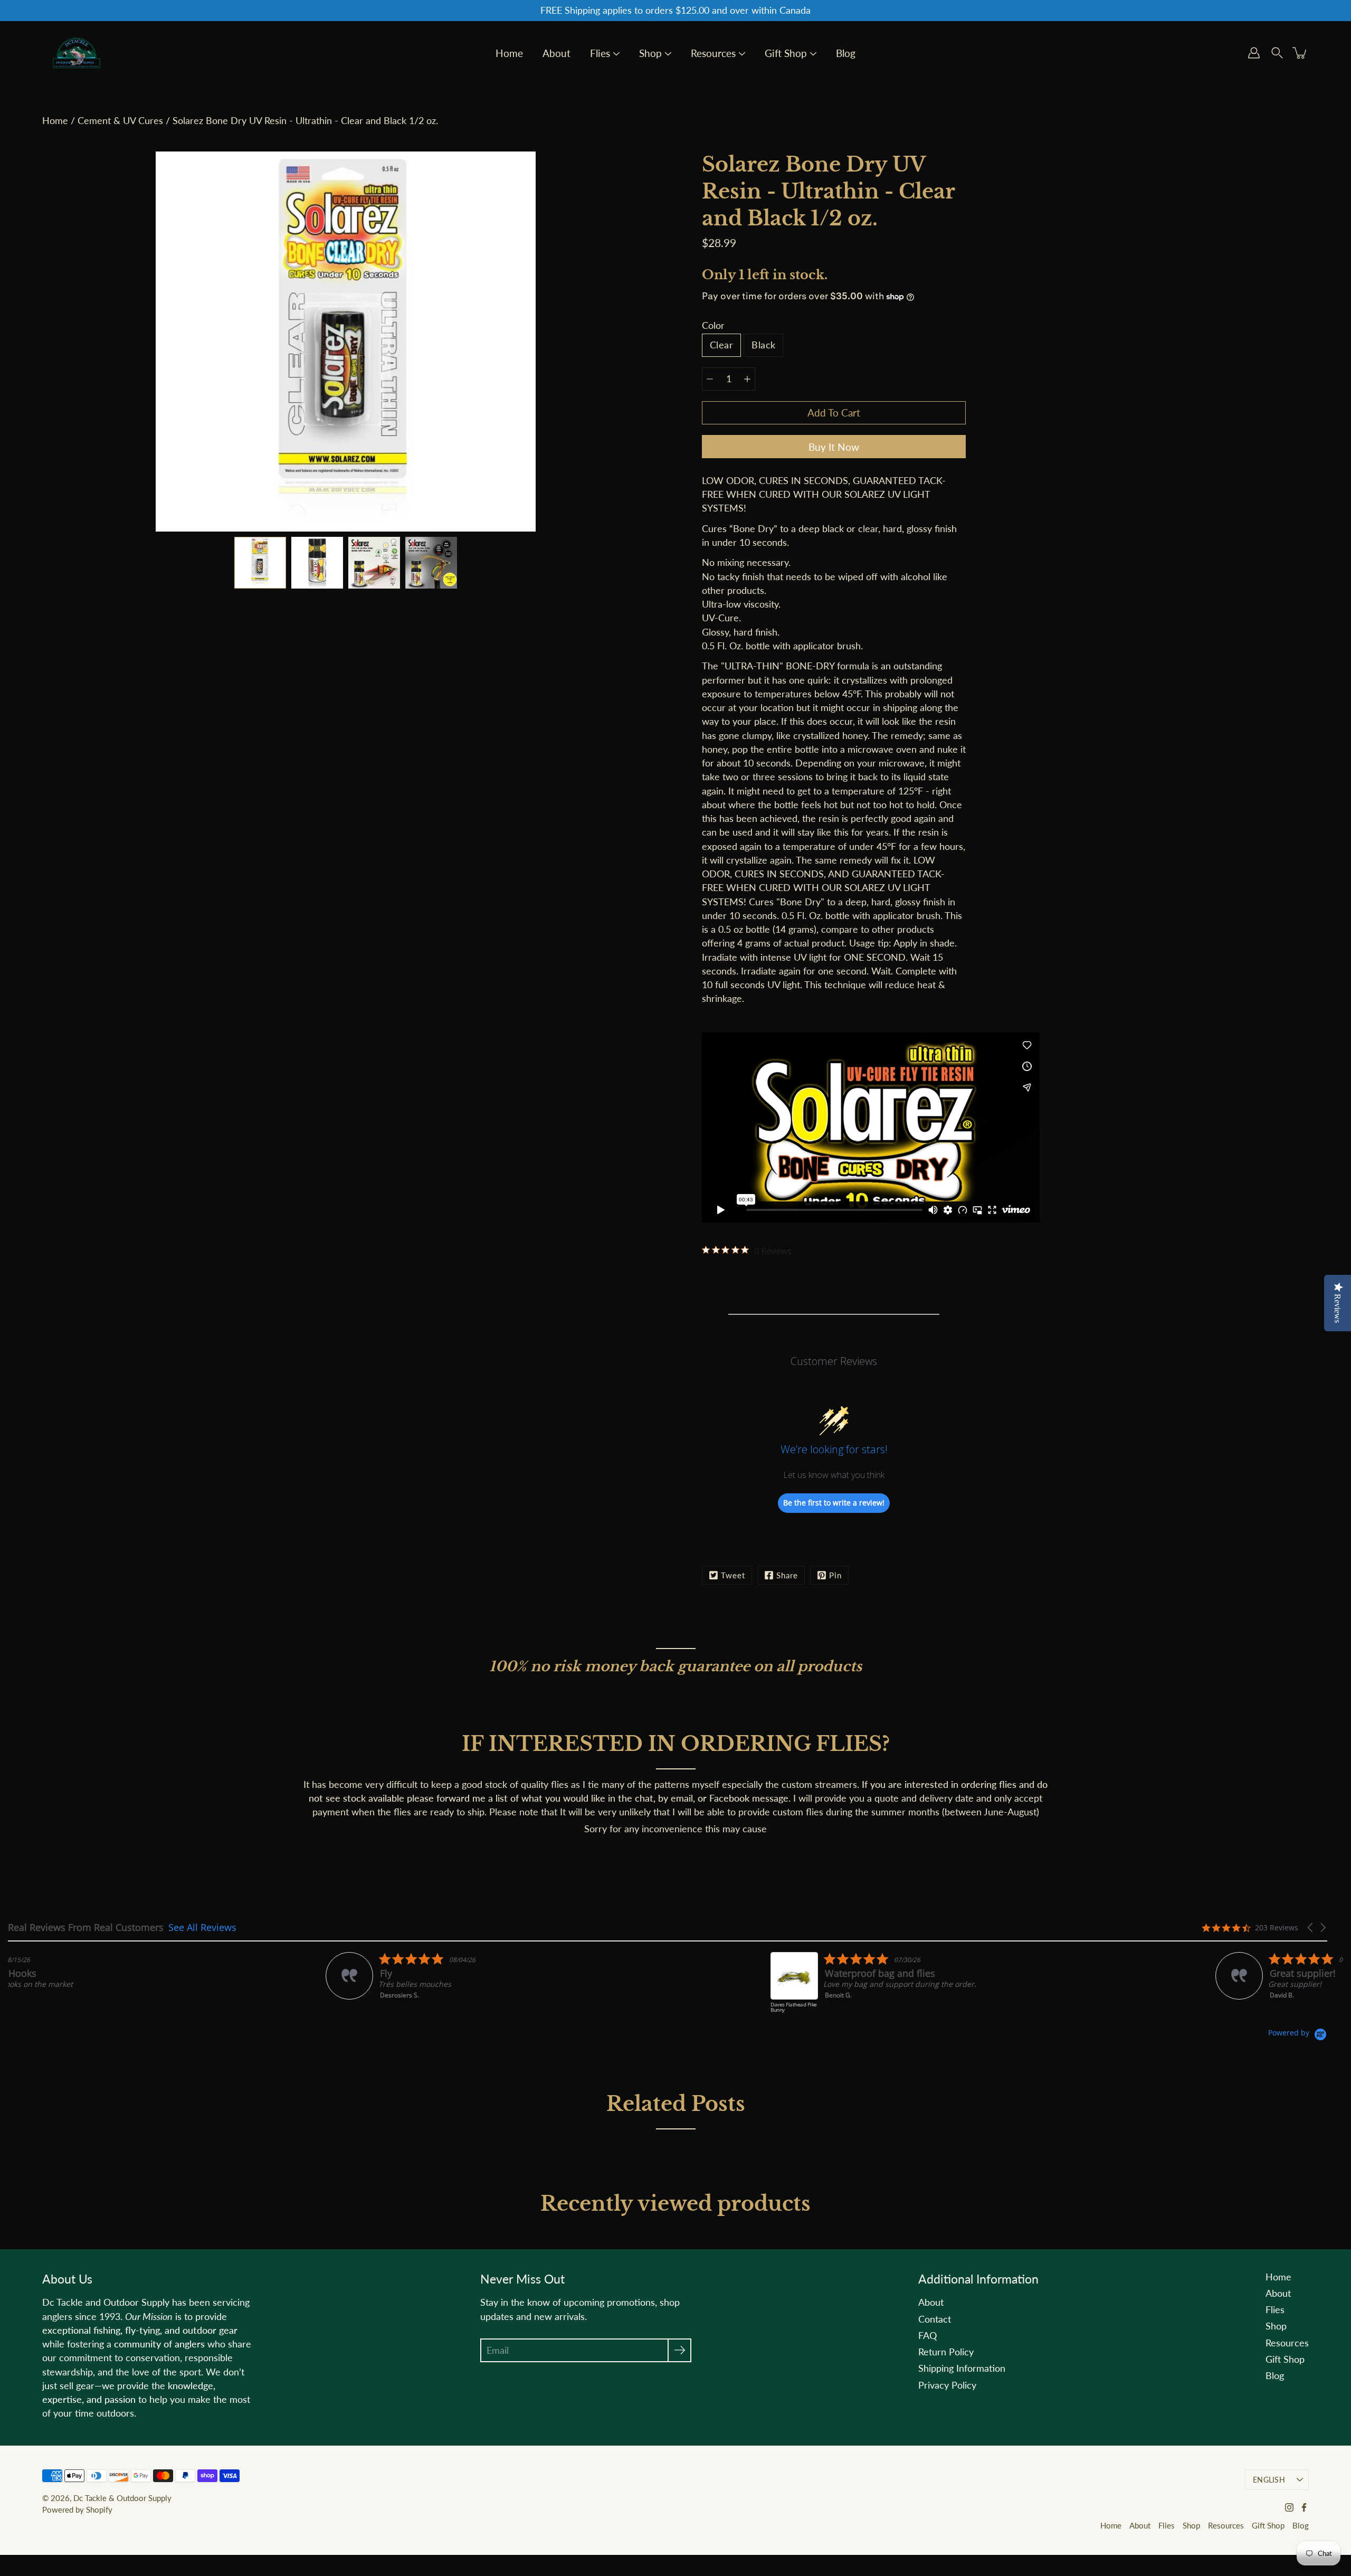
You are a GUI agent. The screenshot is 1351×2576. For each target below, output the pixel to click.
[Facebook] (1304, 2507)
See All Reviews (202, 1927)
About (556, 54)
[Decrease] (710, 379)
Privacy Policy (947, 2385)
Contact (935, 2319)
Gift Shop (786, 54)
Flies (600, 54)
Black (763, 345)
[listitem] (114, 1976)
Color (713, 325)
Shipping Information (962, 2368)
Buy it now (834, 447)
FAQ (927, 2336)
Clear (721, 345)
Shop (650, 54)
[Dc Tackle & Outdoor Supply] (77, 53)
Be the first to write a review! (834, 1503)
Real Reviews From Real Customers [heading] (86, 1928)
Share (787, 1575)
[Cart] (1300, 53)
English (1269, 2480)
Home (509, 54)
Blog (846, 54)
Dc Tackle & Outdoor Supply (122, 2498)
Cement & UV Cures (120, 121)
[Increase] (747, 379)
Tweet (733, 1575)
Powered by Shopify (77, 2509)
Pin (835, 1575)
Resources (713, 54)
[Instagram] (1289, 2507)
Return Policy (946, 2352)
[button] (1311, 1928)
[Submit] (679, 2350)
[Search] (1277, 53)
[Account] (1254, 53)
